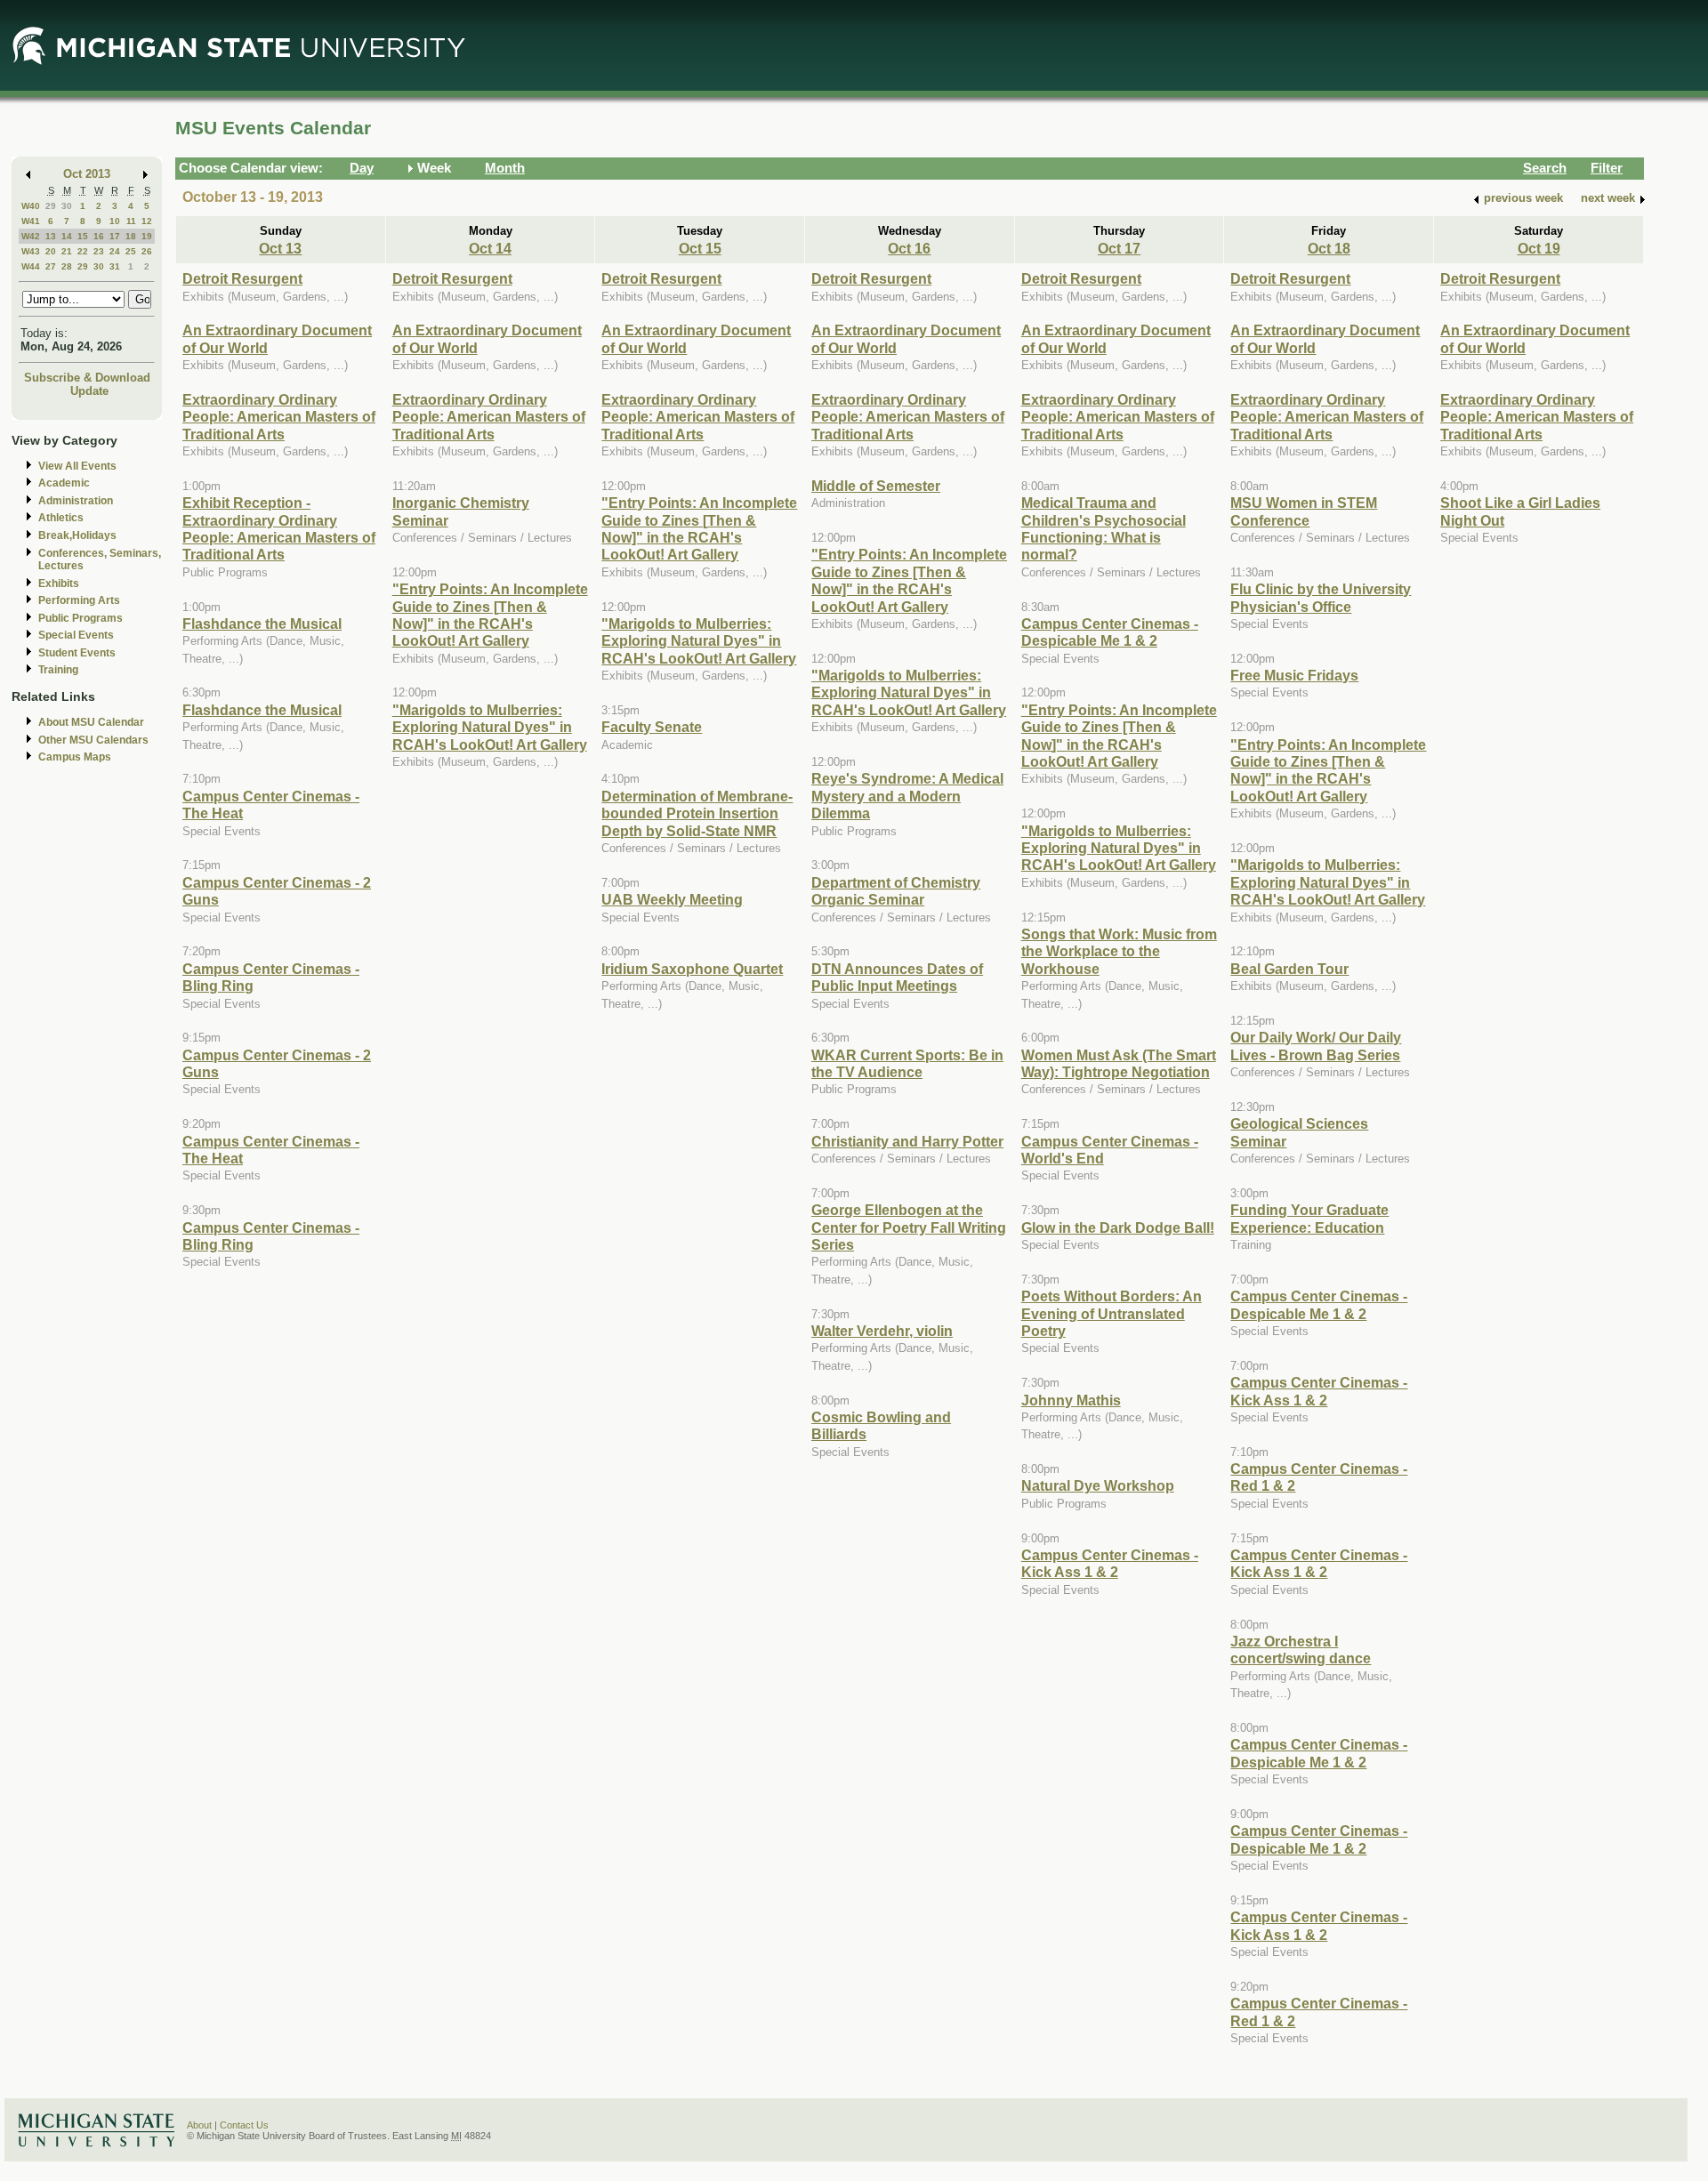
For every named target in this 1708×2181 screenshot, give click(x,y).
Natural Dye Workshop (1098, 1485)
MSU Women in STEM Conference (1304, 511)
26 (147, 251)
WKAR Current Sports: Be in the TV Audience (907, 1063)
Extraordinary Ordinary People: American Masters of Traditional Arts (279, 417)
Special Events (76, 635)
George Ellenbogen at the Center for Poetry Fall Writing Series (909, 1227)
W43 (31, 251)
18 (131, 236)
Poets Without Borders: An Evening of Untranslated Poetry (1112, 1313)
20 (51, 251)
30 (67, 206)
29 (51, 206)
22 (83, 251)
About (199, 2125)
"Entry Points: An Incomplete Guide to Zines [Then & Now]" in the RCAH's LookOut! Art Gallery (490, 615)
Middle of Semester (876, 486)
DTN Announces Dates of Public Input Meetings (897, 977)
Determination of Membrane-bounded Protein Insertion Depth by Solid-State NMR (697, 813)
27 (51, 266)
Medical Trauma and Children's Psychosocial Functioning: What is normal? (1104, 528)
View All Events (77, 466)
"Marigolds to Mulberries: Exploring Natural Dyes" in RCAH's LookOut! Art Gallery (490, 727)
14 (67, 236)
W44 (31, 266)
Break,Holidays (77, 535)
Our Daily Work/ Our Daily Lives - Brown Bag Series (1316, 1046)
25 (131, 251)
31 (115, 266)
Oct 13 (280, 248)
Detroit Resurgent (242, 278)
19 (147, 236)
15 (83, 236)
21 (67, 251)
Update (89, 391)
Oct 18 (1329, 248)
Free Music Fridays (1294, 675)
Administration (76, 501)
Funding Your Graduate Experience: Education (1309, 1218)
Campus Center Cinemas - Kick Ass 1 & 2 (1110, 1563)
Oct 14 (490, 248)
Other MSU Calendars (93, 740)
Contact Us (244, 2125)
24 (115, 251)
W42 (31, 236)
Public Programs (81, 618)
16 (99, 236)
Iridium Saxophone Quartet (692, 969)
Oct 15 (700, 248)
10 (115, 221)
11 (131, 221)
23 (99, 251)
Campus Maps (75, 757)
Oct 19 (1539, 248)
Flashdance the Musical (262, 624)
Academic (64, 483)
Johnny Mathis (1071, 1400)
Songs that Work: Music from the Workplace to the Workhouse (1119, 951)
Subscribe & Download (87, 378)
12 (147, 221)
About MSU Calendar (91, 722)
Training (58, 670)
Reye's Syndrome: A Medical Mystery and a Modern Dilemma (907, 796)
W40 (31, 206)
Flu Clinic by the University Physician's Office (1321, 597)
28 (67, 266)
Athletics (61, 518)
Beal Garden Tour (1289, 969)
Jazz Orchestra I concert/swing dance (1301, 1650)
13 (51, 236)
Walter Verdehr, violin (882, 1331)
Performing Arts (79, 600)
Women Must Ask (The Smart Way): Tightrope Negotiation (1119, 1063)
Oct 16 (909, 248)
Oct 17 (1119, 248)
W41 (31, 221)
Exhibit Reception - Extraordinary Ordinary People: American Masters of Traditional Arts (279, 528)
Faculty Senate (652, 727)
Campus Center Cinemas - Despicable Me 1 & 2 (1110, 632)
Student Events (77, 653)
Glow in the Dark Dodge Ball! (1118, 1227)
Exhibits (59, 583)
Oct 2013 (87, 174)
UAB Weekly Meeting (672, 899)
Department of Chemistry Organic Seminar (896, 891)
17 (115, 236)
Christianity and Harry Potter (907, 1141)
